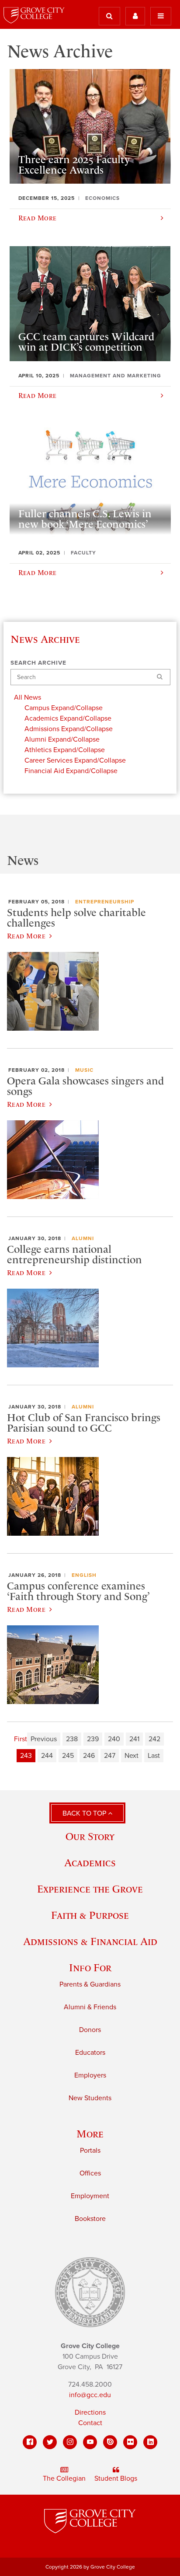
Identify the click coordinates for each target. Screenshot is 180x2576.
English (84, 1575)
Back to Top (85, 1813)
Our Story (90, 1836)
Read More (26, 936)
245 (68, 1756)
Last (154, 1756)
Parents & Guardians (90, 1984)
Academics (90, 1863)
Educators (90, 2053)
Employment (90, 2196)
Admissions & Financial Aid (90, 1941)
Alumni (83, 1238)
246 (89, 1756)
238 (72, 1739)
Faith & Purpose (90, 1915)
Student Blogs (116, 2478)
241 (134, 1739)
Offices (90, 2173)
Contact (90, 2423)
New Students (90, 2098)
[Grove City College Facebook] (30, 2442)
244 (47, 1756)
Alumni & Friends (90, 2007)
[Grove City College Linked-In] (150, 2442)
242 (154, 1739)
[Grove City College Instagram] (70, 2442)
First (21, 1739)
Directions (90, 2412)
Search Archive (38, 663)
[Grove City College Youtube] (90, 2442)
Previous (44, 1739)
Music (84, 1070)
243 (26, 1756)
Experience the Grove (90, 1889)
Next (132, 1756)
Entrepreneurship (105, 902)
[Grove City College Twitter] (50, 2442)
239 (93, 1739)
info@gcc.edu (90, 2395)
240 (114, 1739)
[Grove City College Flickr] (130, 2442)
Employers (90, 2075)
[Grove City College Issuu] (110, 2442)
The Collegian (64, 2478)
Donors (90, 2030)
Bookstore (90, 2219)
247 (110, 1756)
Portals (90, 2151)
